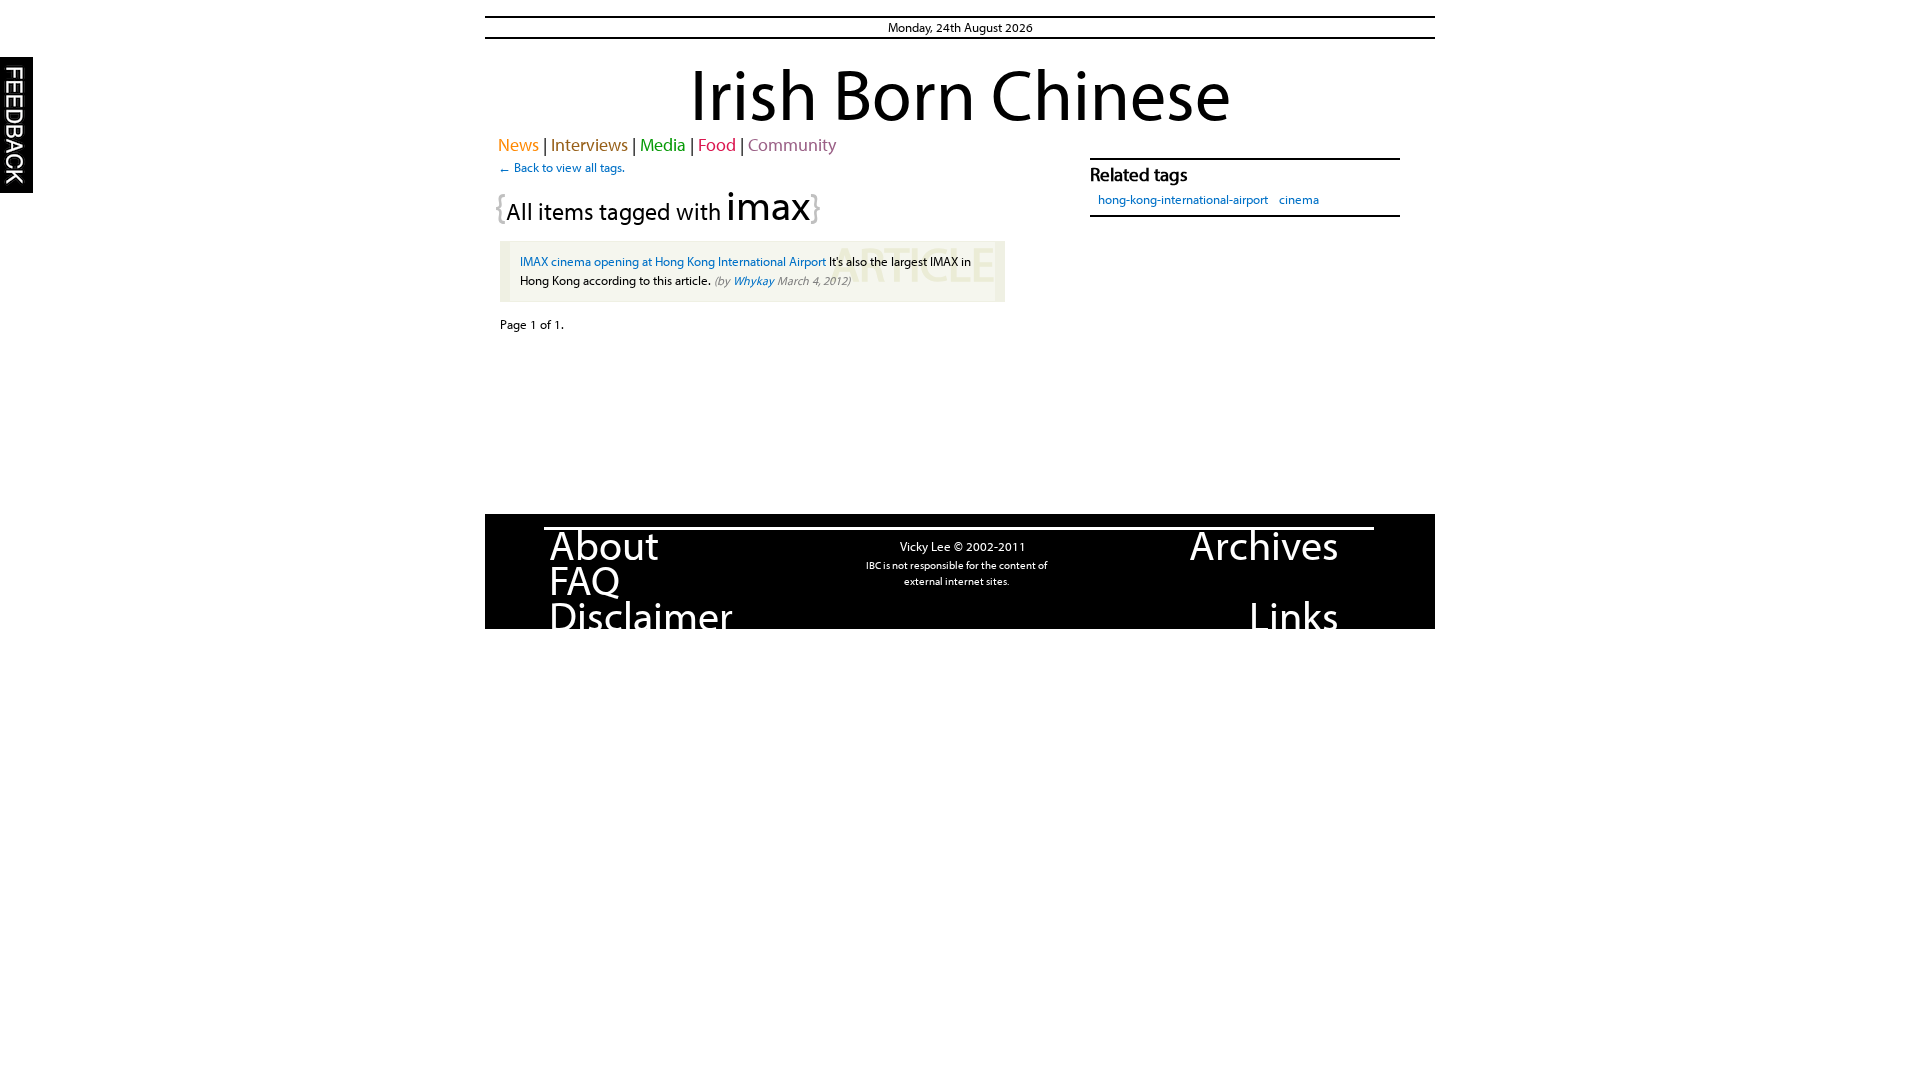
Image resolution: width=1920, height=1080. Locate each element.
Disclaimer (641, 615)
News (518, 144)
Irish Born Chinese (960, 93)
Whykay (753, 280)
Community (792, 144)
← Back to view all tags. (561, 167)
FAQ (584, 579)
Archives (1264, 544)
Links (1294, 615)
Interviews (589, 144)
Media (663, 144)
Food (717, 144)
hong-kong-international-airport (1183, 199)
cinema (1299, 199)
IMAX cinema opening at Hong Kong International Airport (673, 261)
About (604, 544)
